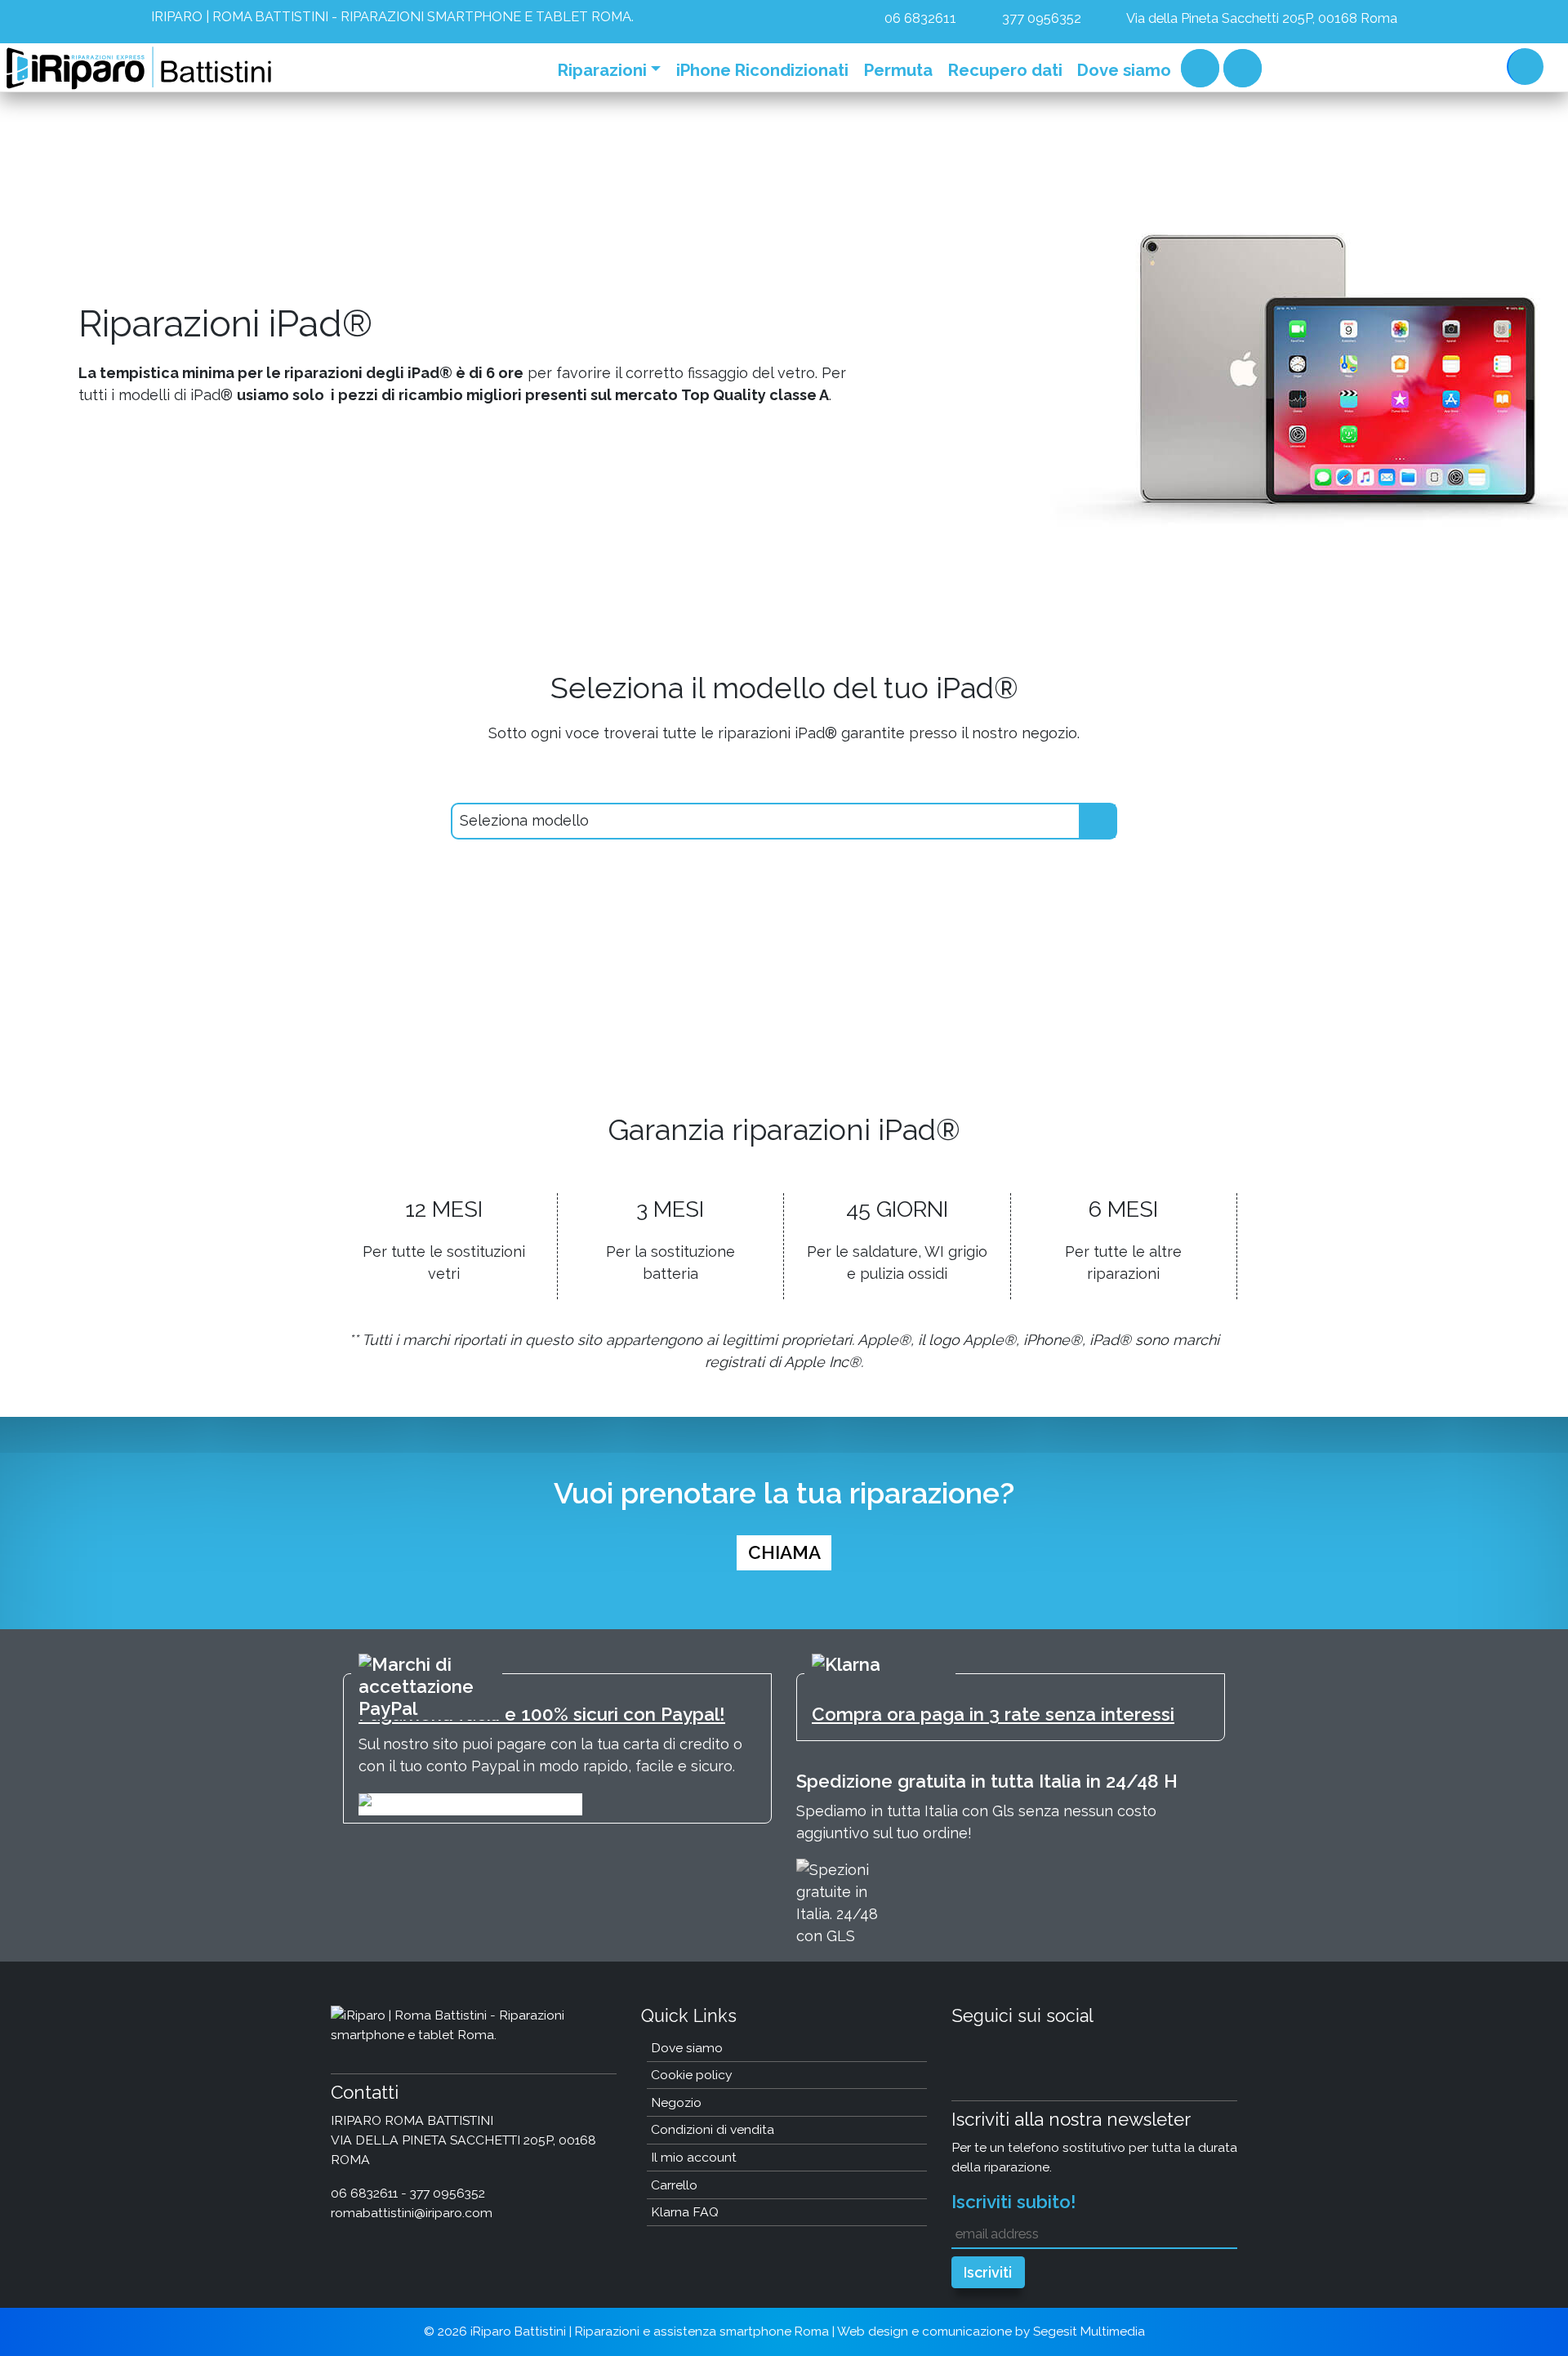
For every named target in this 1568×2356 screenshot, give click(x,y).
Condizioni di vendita (713, 2129)
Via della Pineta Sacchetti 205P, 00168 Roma (1261, 18)
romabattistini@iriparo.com (412, 2213)
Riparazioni (602, 70)
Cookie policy (692, 2075)
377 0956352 (1040, 18)
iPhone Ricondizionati (762, 70)
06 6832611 (919, 18)
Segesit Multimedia (1089, 2332)
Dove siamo (1124, 70)
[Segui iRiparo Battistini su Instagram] (1434, 65)
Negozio (676, 2102)
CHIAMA (784, 1552)
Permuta (898, 70)
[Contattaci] (1475, 65)
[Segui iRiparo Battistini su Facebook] (1399, 65)
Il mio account (694, 2157)
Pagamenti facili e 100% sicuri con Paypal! (542, 1714)
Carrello (1200, 68)
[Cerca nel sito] (1521, 65)
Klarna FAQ (685, 2212)
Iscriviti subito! (1014, 2202)
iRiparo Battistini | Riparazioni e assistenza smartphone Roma (650, 2332)
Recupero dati (1005, 70)
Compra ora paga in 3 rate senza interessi (993, 1714)
